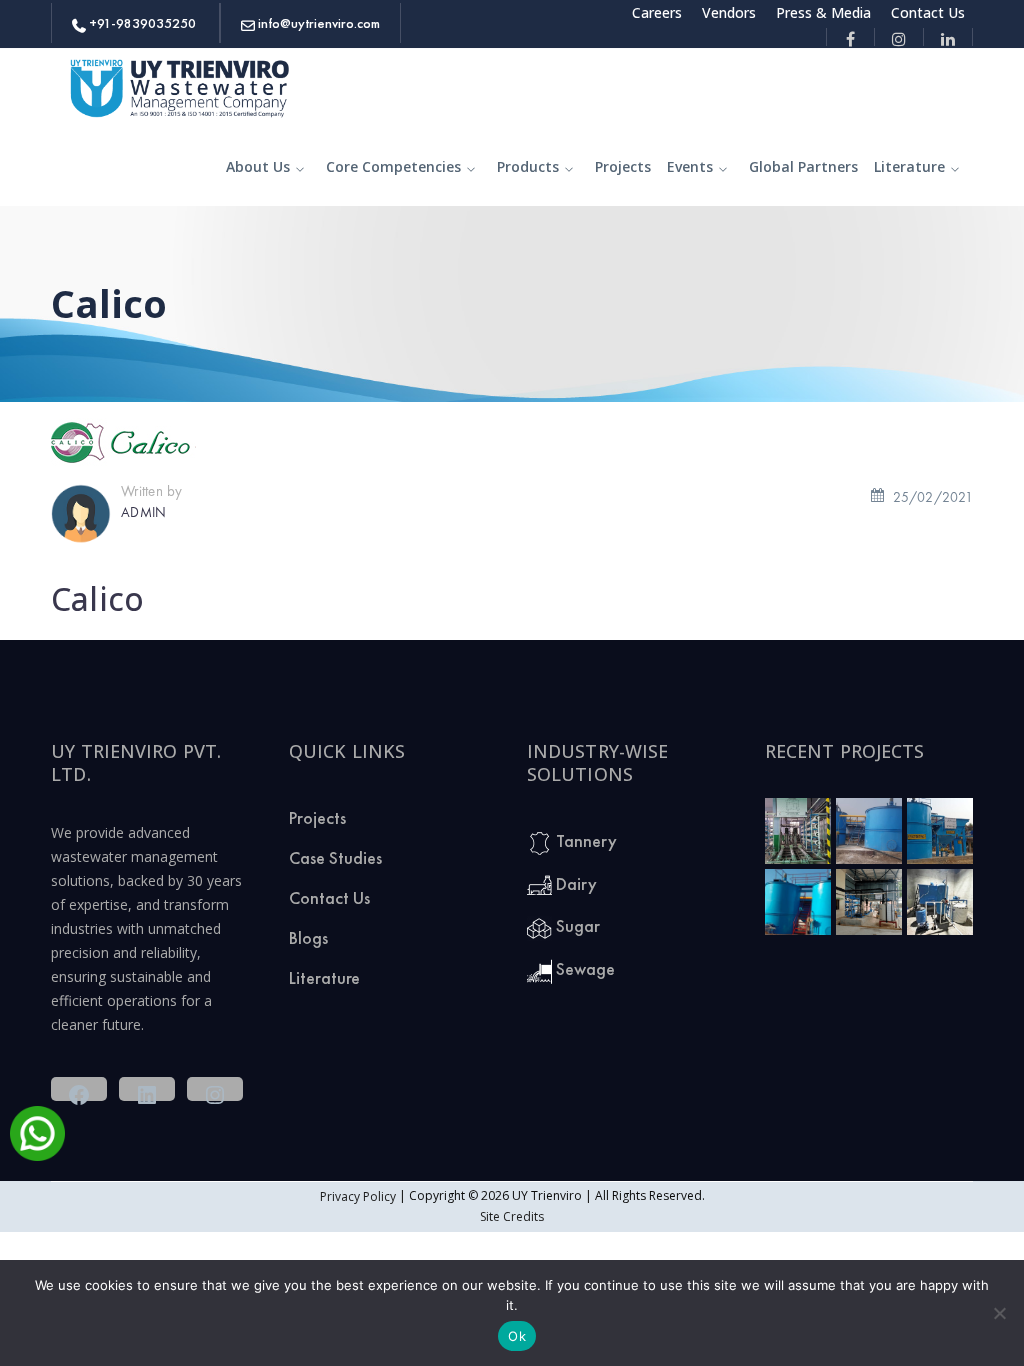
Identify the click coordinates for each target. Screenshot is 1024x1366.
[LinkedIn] (948, 37)
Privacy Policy (358, 1196)
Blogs (308, 937)
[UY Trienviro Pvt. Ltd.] (181, 86)
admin (143, 511)
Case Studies (335, 857)
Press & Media (823, 12)
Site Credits (512, 1216)
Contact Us (928, 12)
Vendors (729, 12)
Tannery (584, 840)
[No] (999, 1313)
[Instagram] (899, 37)
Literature (324, 977)
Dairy (574, 883)
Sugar (576, 925)
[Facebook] (850, 37)
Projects (317, 817)
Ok (517, 1336)
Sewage (583, 968)
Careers (657, 12)
